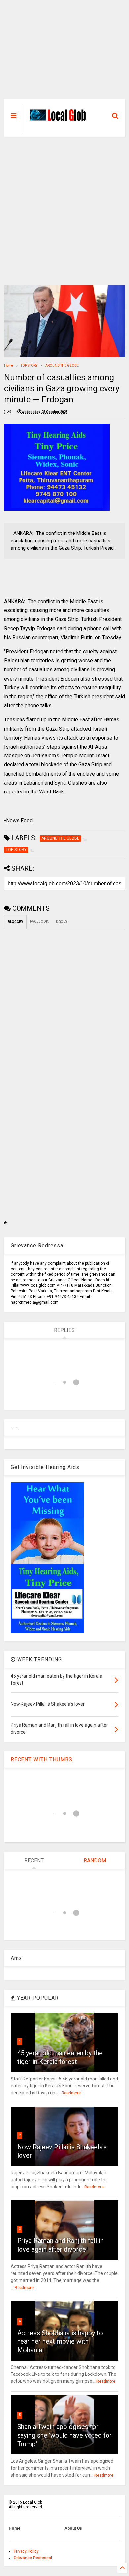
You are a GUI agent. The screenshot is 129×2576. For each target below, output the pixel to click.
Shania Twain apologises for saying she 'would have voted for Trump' (64, 2435)
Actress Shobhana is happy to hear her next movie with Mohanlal (60, 2341)
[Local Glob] (60, 119)
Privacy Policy (26, 2551)
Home (8, 366)
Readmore (71, 2093)
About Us (73, 2528)
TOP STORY (29, 366)
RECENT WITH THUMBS (42, 1760)
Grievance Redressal (33, 2558)
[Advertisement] (65, 53)
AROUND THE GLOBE (62, 366)
